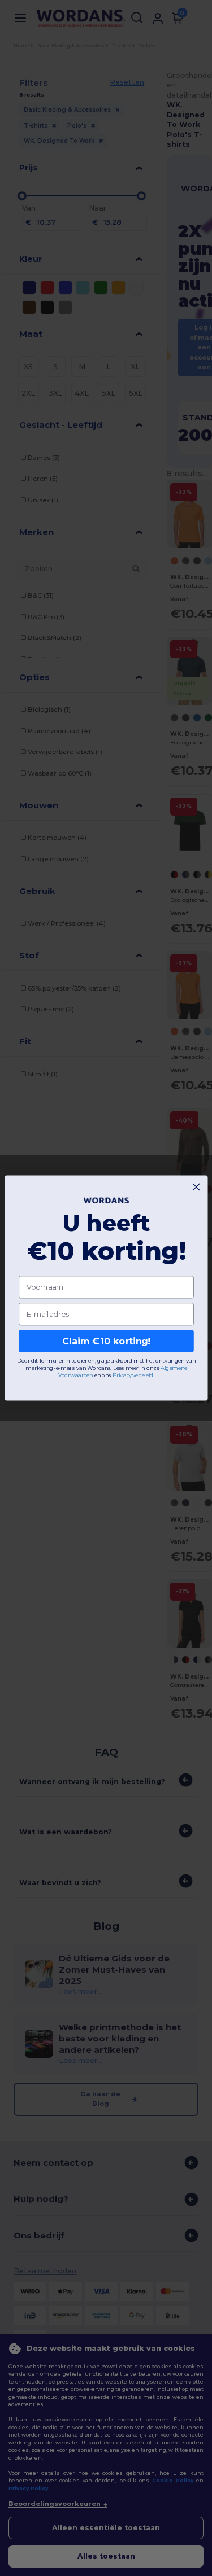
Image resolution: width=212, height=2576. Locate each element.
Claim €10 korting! (106, 1341)
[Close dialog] (196, 1187)
